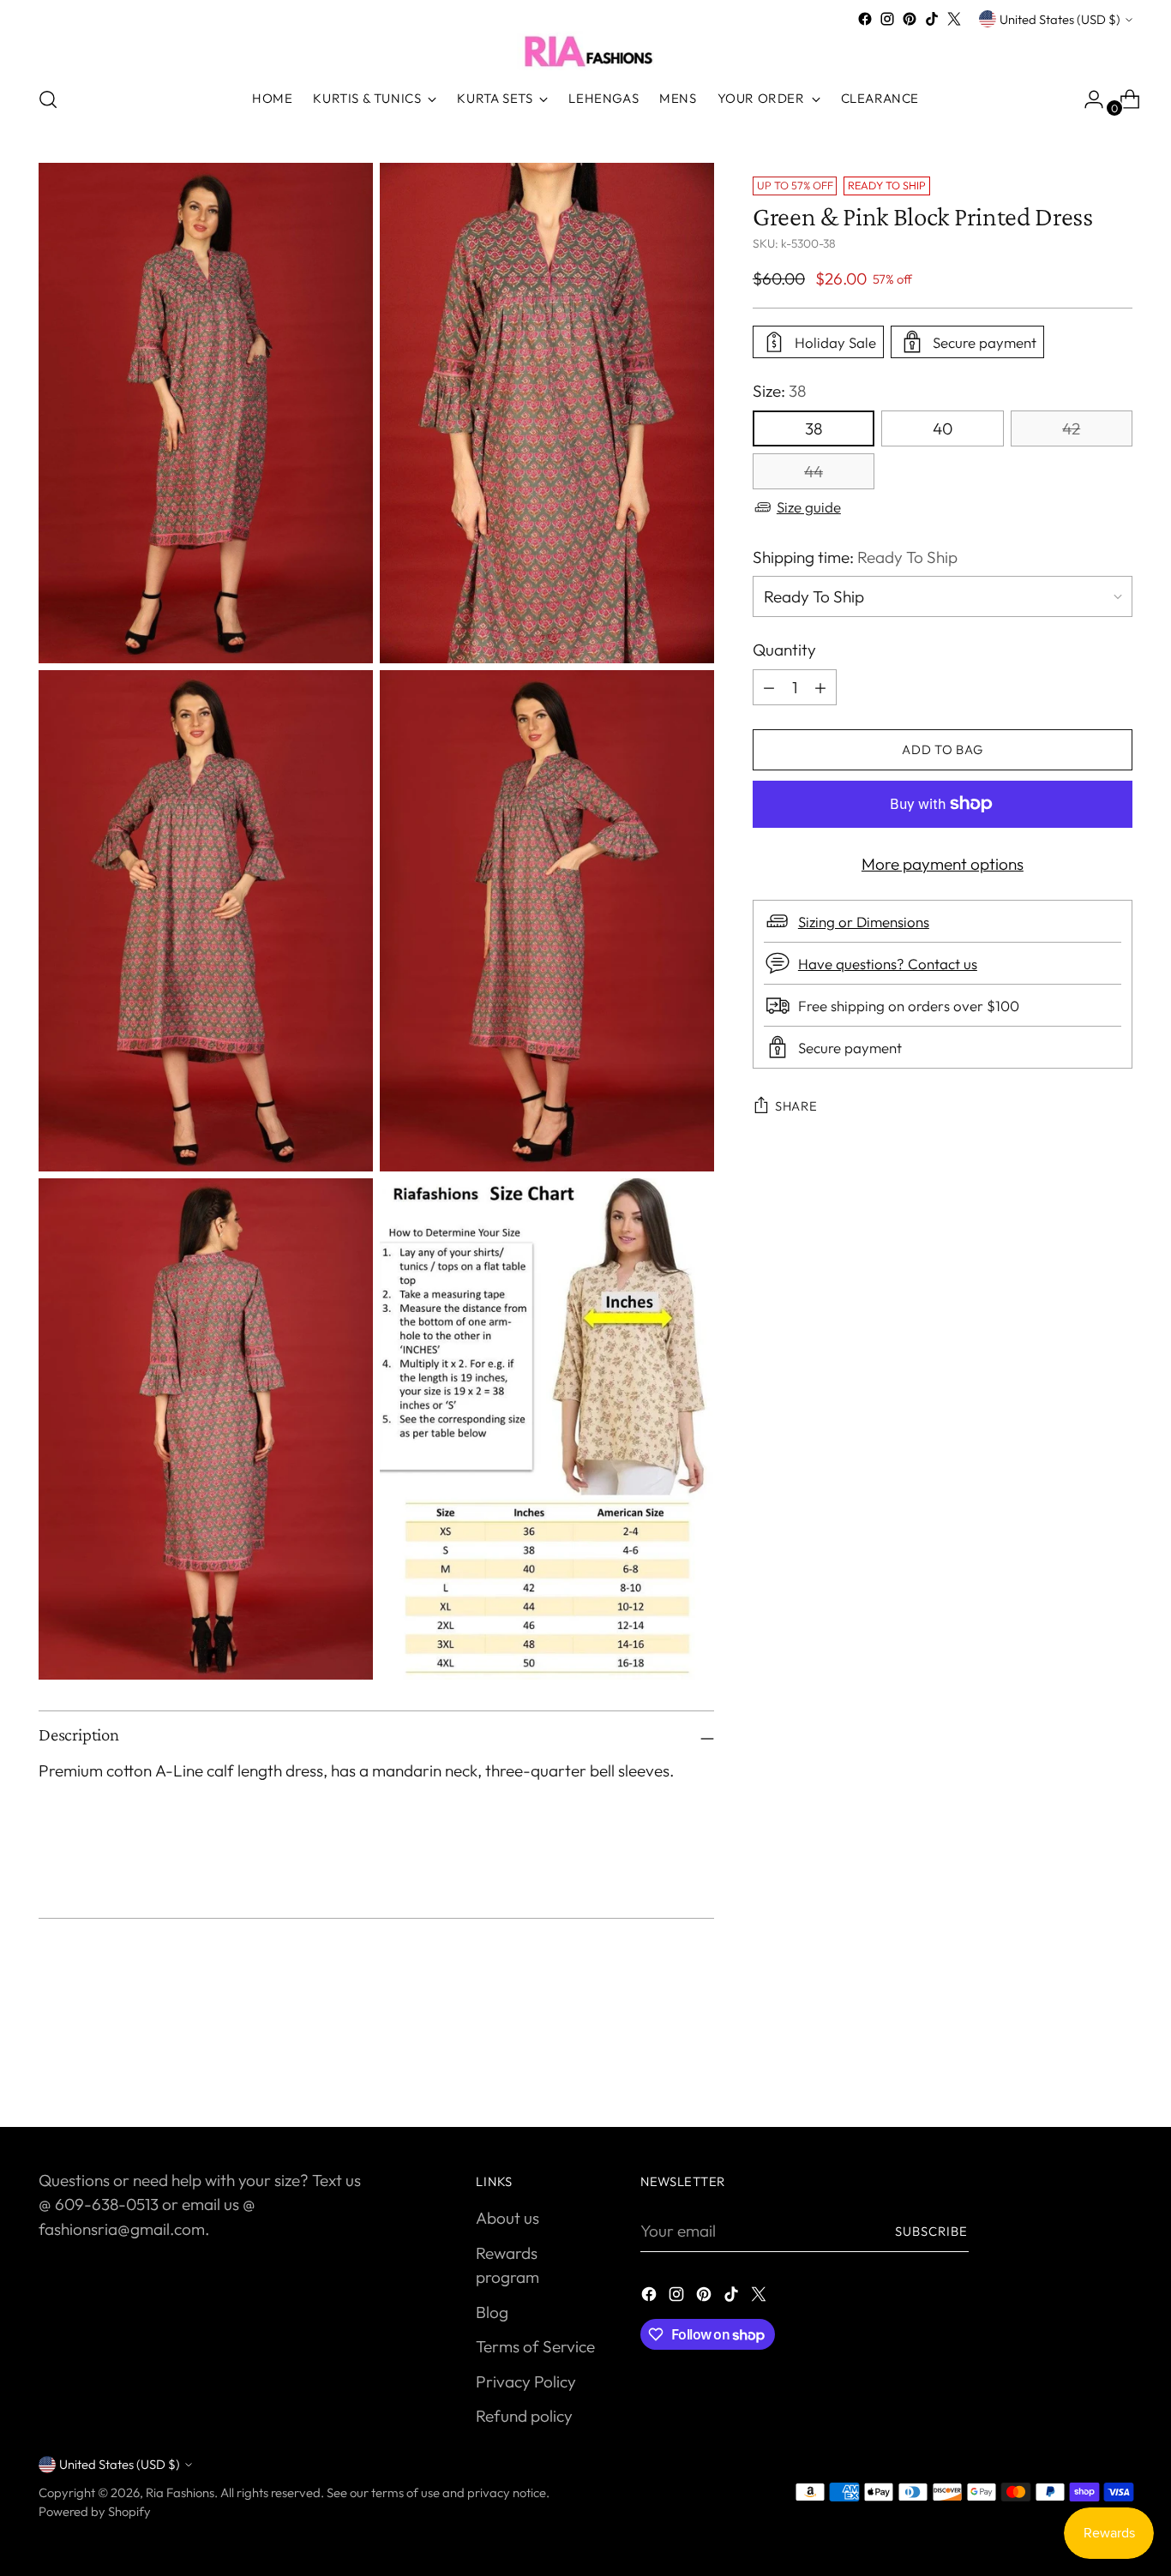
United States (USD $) (1060, 19)
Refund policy (524, 2416)
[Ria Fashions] (585, 51)
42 (1071, 428)
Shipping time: (855, 557)
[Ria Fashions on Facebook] (865, 19)
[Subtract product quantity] (820, 687)
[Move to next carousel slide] (1118, 2068)
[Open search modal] (48, 99)
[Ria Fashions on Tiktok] (932, 19)
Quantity (784, 650)
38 (814, 428)
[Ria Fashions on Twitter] (954, 19)
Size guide (809, 507)
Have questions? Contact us (888, 964)
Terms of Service (535, 2346)
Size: (779, 391)
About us (507, 2218)
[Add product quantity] (769, 687)
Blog (492, 2312)
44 (814, 471)
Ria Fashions (180, 2492)
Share (796, 1106)
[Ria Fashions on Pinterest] (910, 19)
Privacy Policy (526, 2381)
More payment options (943, 864)
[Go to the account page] (1087, 99)
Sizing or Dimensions (864, 922)
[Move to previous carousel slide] (1078, 2069)
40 (943, 428)
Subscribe (932, 2231)
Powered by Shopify (95, 2511)
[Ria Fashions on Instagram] (887, 19)
